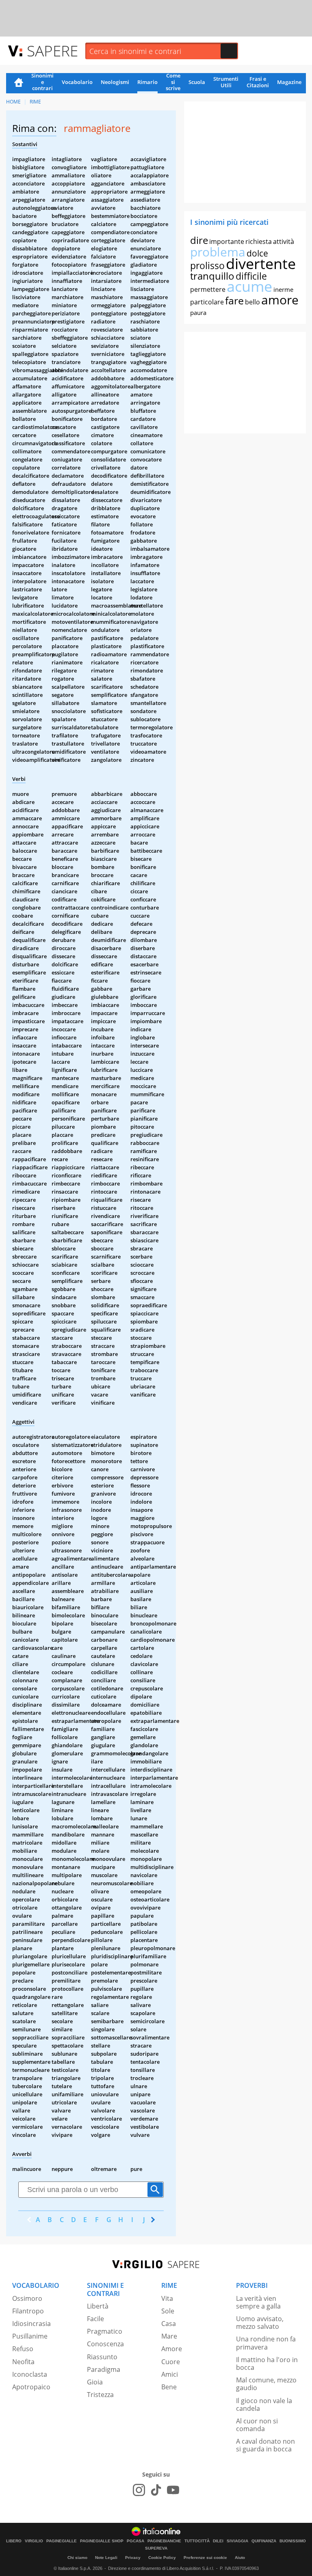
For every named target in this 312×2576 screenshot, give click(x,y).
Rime (35, 102)
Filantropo (28, 2311)
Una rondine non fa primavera (266, 2343)
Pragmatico (105, 2331)
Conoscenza (105, 2344)
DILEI (218, 2541)
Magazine (289, 82)
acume (249, 286)
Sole (168, 2311)
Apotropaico (31, 2387)
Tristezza (100, 2395)
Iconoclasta (30, 2374)
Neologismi (115, 82)
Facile (95, 2319)
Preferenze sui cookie (205, 2558)
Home (19, 83)
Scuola (197, 82)
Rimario (147, 82)
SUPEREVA (156, 2548)
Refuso (23, 2349)
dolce (257, 253)
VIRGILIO (34, 2541)
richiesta (259, 241)
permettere (208, 289)
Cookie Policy (162, 2558)
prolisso (207, 265)
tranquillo (212, 276)
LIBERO (14, 2541)
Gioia (95, 2382)
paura (198, 313)
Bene (169, 2387)
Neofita (23, 2362)
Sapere (52, 51)
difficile (251, 276)
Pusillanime (30, 2336)
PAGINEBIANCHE (164, 2541)
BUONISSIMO (293, 2541)
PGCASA (135, 2541)
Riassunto (102, 2357)
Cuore (171, 2362)
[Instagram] (139, 2490)
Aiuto (240, 2558)
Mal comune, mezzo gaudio (266, 2384)
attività (284, 241)
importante (227, 241)
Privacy (133, 2558)
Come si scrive (173, 82)
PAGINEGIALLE (62, 2541)
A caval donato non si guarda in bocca (265, 2445)
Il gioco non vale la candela (264, 2405)
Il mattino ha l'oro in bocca (267, 2364)
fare (234, 300)
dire (199, 240)
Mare (169, 2336)
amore (280, 300)
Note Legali (106, 2558)
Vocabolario (77, 82)
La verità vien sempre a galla (258, 2302)
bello (252, 302)
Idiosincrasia (31, 2324)
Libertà (98, 2306)
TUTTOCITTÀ (197, 2541)
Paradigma (104, 2369)
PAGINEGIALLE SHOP (102, 2541)
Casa (169, 2324)
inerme (283, 289)
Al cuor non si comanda (257, 2425)
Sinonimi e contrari (42, 82)
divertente (261, 264)
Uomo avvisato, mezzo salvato (260, 2323)
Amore (172, 2349)
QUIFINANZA (264, 2541)
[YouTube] (173, 2490)
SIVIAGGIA (237, 2541)
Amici (170, 2374)
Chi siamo (77, 2558)
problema (218, 252)
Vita (167, 2298)
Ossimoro (27, 2298)
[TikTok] (156, 2490)
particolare (207, 302)
